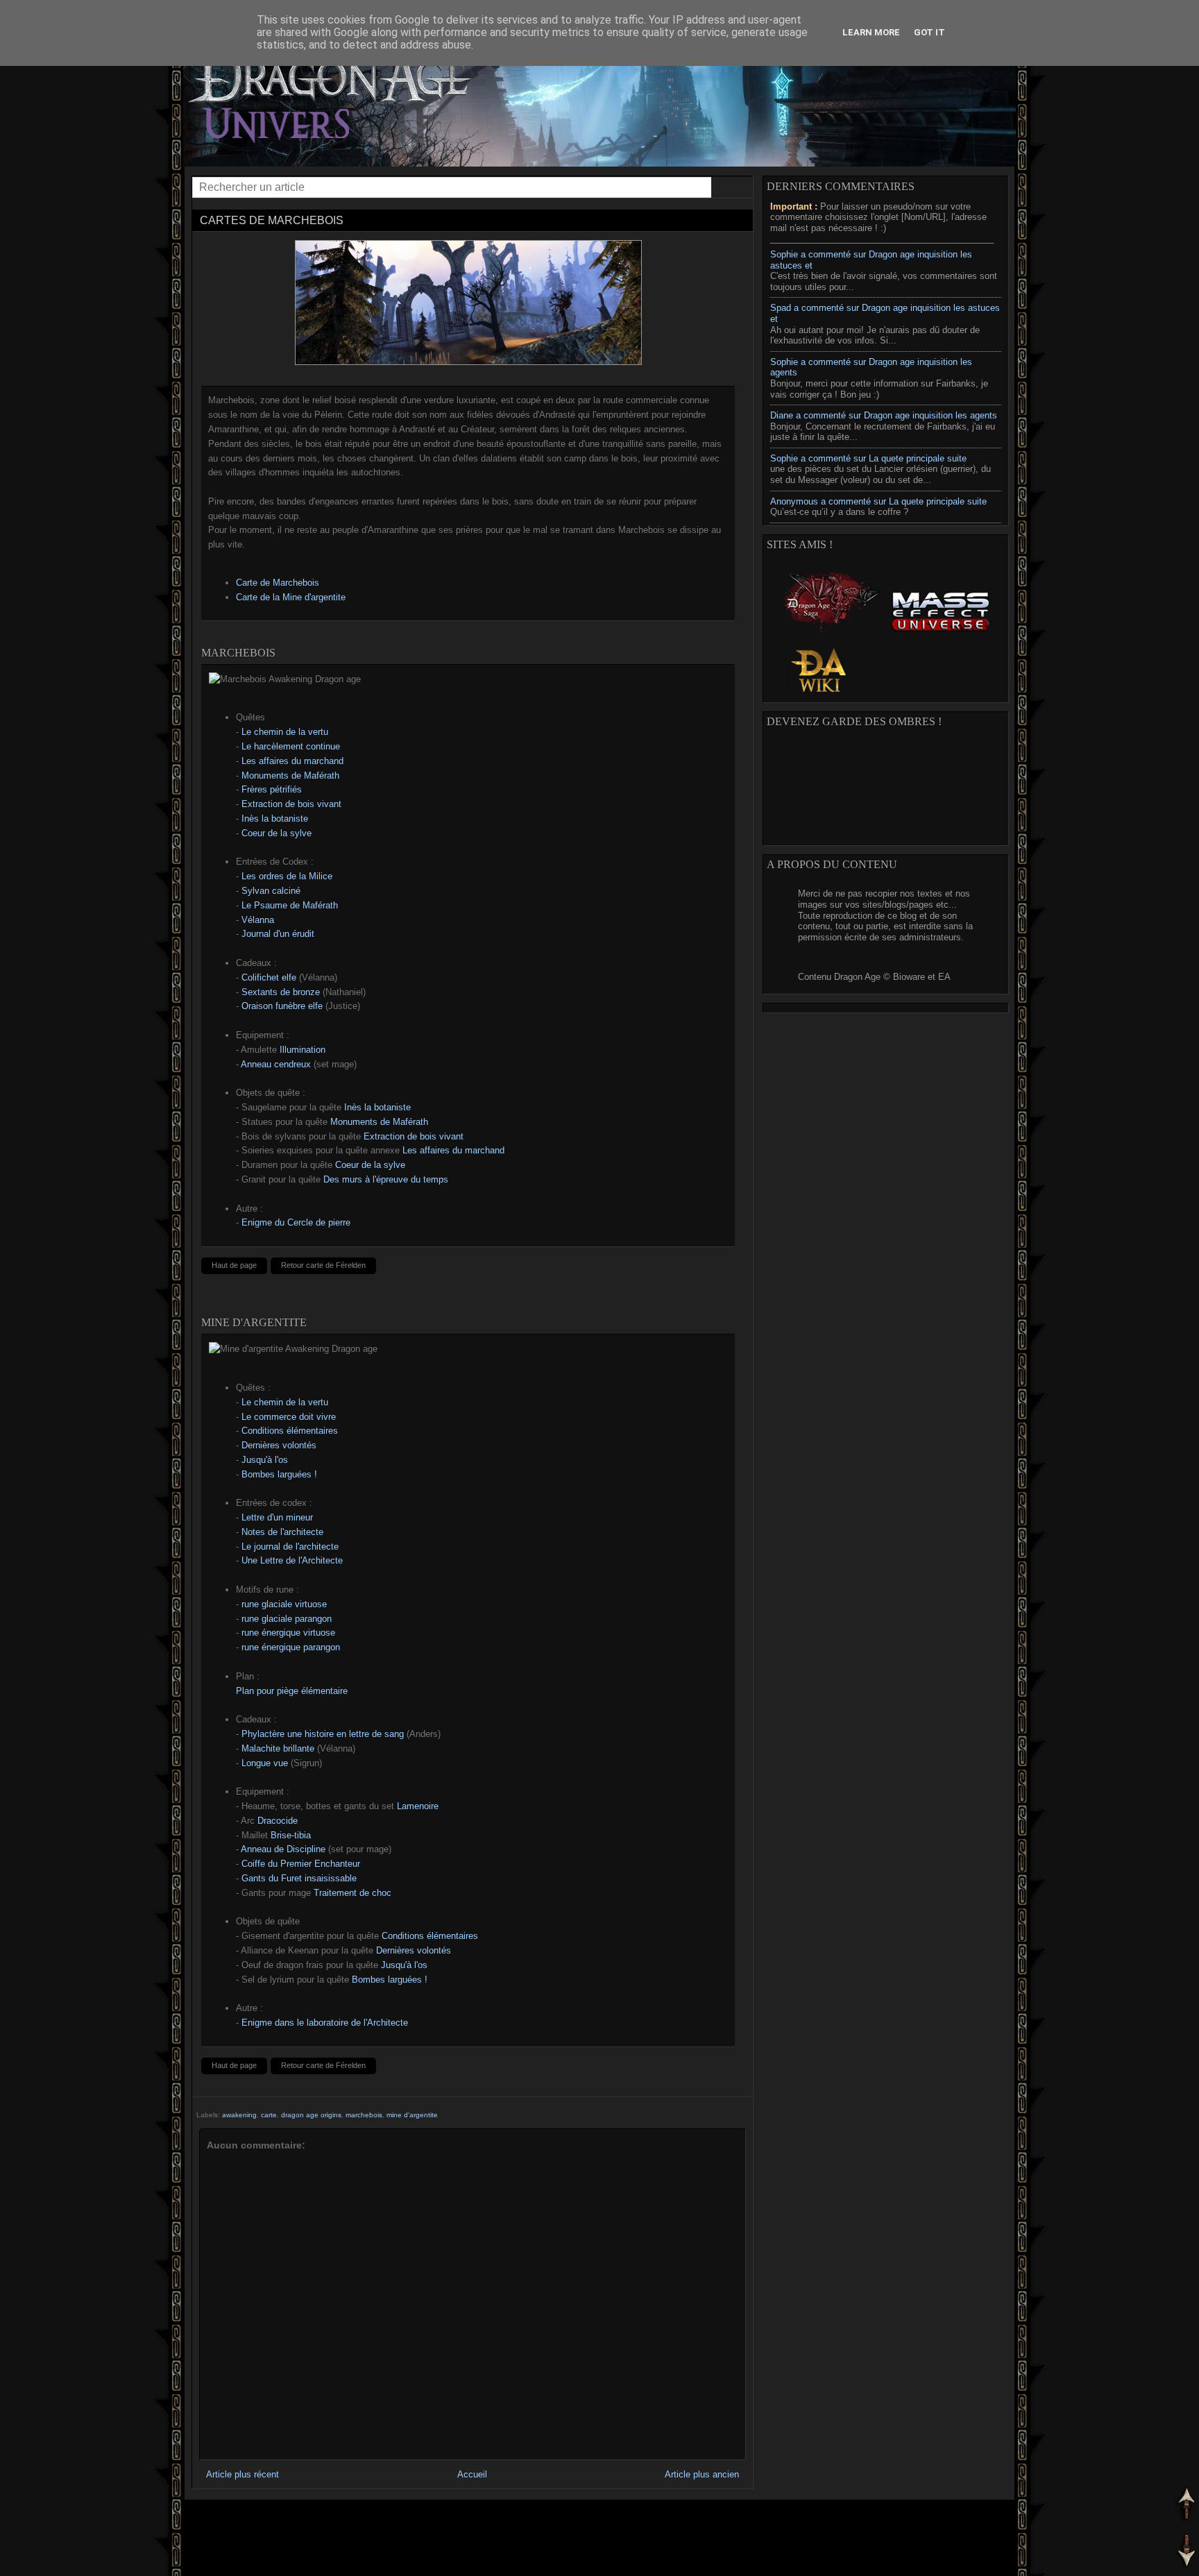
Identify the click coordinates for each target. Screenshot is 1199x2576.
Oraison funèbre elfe (282, 1006)
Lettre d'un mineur (277, 1517)
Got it (929, 32)
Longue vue (265, 1763)
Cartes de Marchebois (272, 220)
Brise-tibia (291, 1835)
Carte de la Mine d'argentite (291, 597)
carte (269, 2115)
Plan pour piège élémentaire (292, 1691)
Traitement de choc (352, 1893)
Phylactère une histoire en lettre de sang (323, 1734)
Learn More (871, 32)
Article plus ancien (702, 2474)
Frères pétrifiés (272, 789)
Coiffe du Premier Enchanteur (301, 1864)
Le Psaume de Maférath (290, 905)
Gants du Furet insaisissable (299, 1878)
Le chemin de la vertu (285, 732)
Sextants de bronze (281, 992)
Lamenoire (418, 1806)
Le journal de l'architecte (290, 1547)
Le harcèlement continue (291, 746)
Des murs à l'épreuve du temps (386, 1179)
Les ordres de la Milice (287, 876)
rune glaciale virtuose (284, 1604)
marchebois (364, 2115)
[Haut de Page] (1185, 2505)
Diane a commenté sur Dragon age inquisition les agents (884, 415)
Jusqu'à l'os (265, 1460)
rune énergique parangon (291, 1647)
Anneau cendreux (276, 1064)
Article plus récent (243, 2474)
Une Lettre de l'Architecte (292, 1560)
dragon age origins (311, 2115)
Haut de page (234, 1265)
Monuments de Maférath (290, 776)
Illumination (303, 1050)
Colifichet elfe (269, 977)
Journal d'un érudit (278, 934)
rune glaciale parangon (287, 1619)
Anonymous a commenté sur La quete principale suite (878, 501)
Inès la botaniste (275, 819)
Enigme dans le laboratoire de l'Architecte (325, 2023)
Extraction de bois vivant (291, 804)
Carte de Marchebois (278, 583)
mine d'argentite (412, 2115)
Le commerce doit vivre (289, 1417)
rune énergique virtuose (288, 1633)
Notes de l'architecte (282, 1532)
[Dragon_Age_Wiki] (819, 694)
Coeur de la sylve (277, 833)
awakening (239, 2115)
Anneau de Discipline (283, 1849)
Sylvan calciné (271, 891)
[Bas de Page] (1185, 2553)
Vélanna (258, 920)
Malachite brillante (278, 1748)
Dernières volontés (279, 1445)
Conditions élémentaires (290, 1431)
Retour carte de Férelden (323, 1265)
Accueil (472, 2474)
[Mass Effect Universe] (939, 640)
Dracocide (278, 1821)
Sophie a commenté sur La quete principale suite (868, 458)
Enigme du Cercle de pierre (296, 1222)
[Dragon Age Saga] (827, 640)
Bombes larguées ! (279, 1474)
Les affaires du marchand (292, 761)
